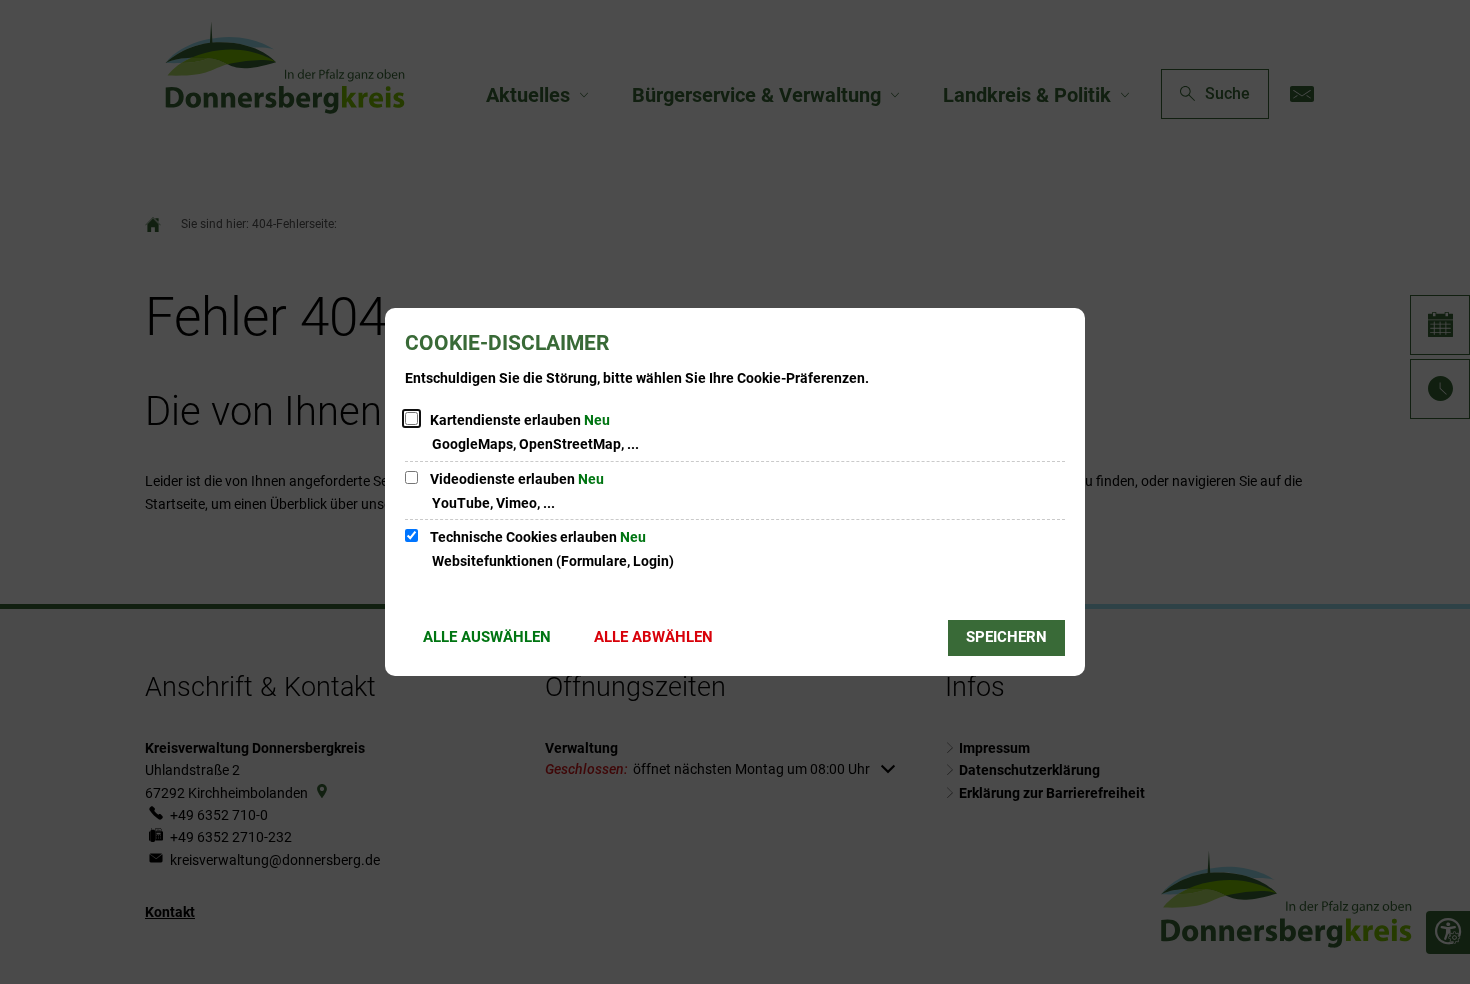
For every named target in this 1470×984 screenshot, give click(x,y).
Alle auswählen (487, 637)
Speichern (1006, 637)
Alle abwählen (653, 637)
